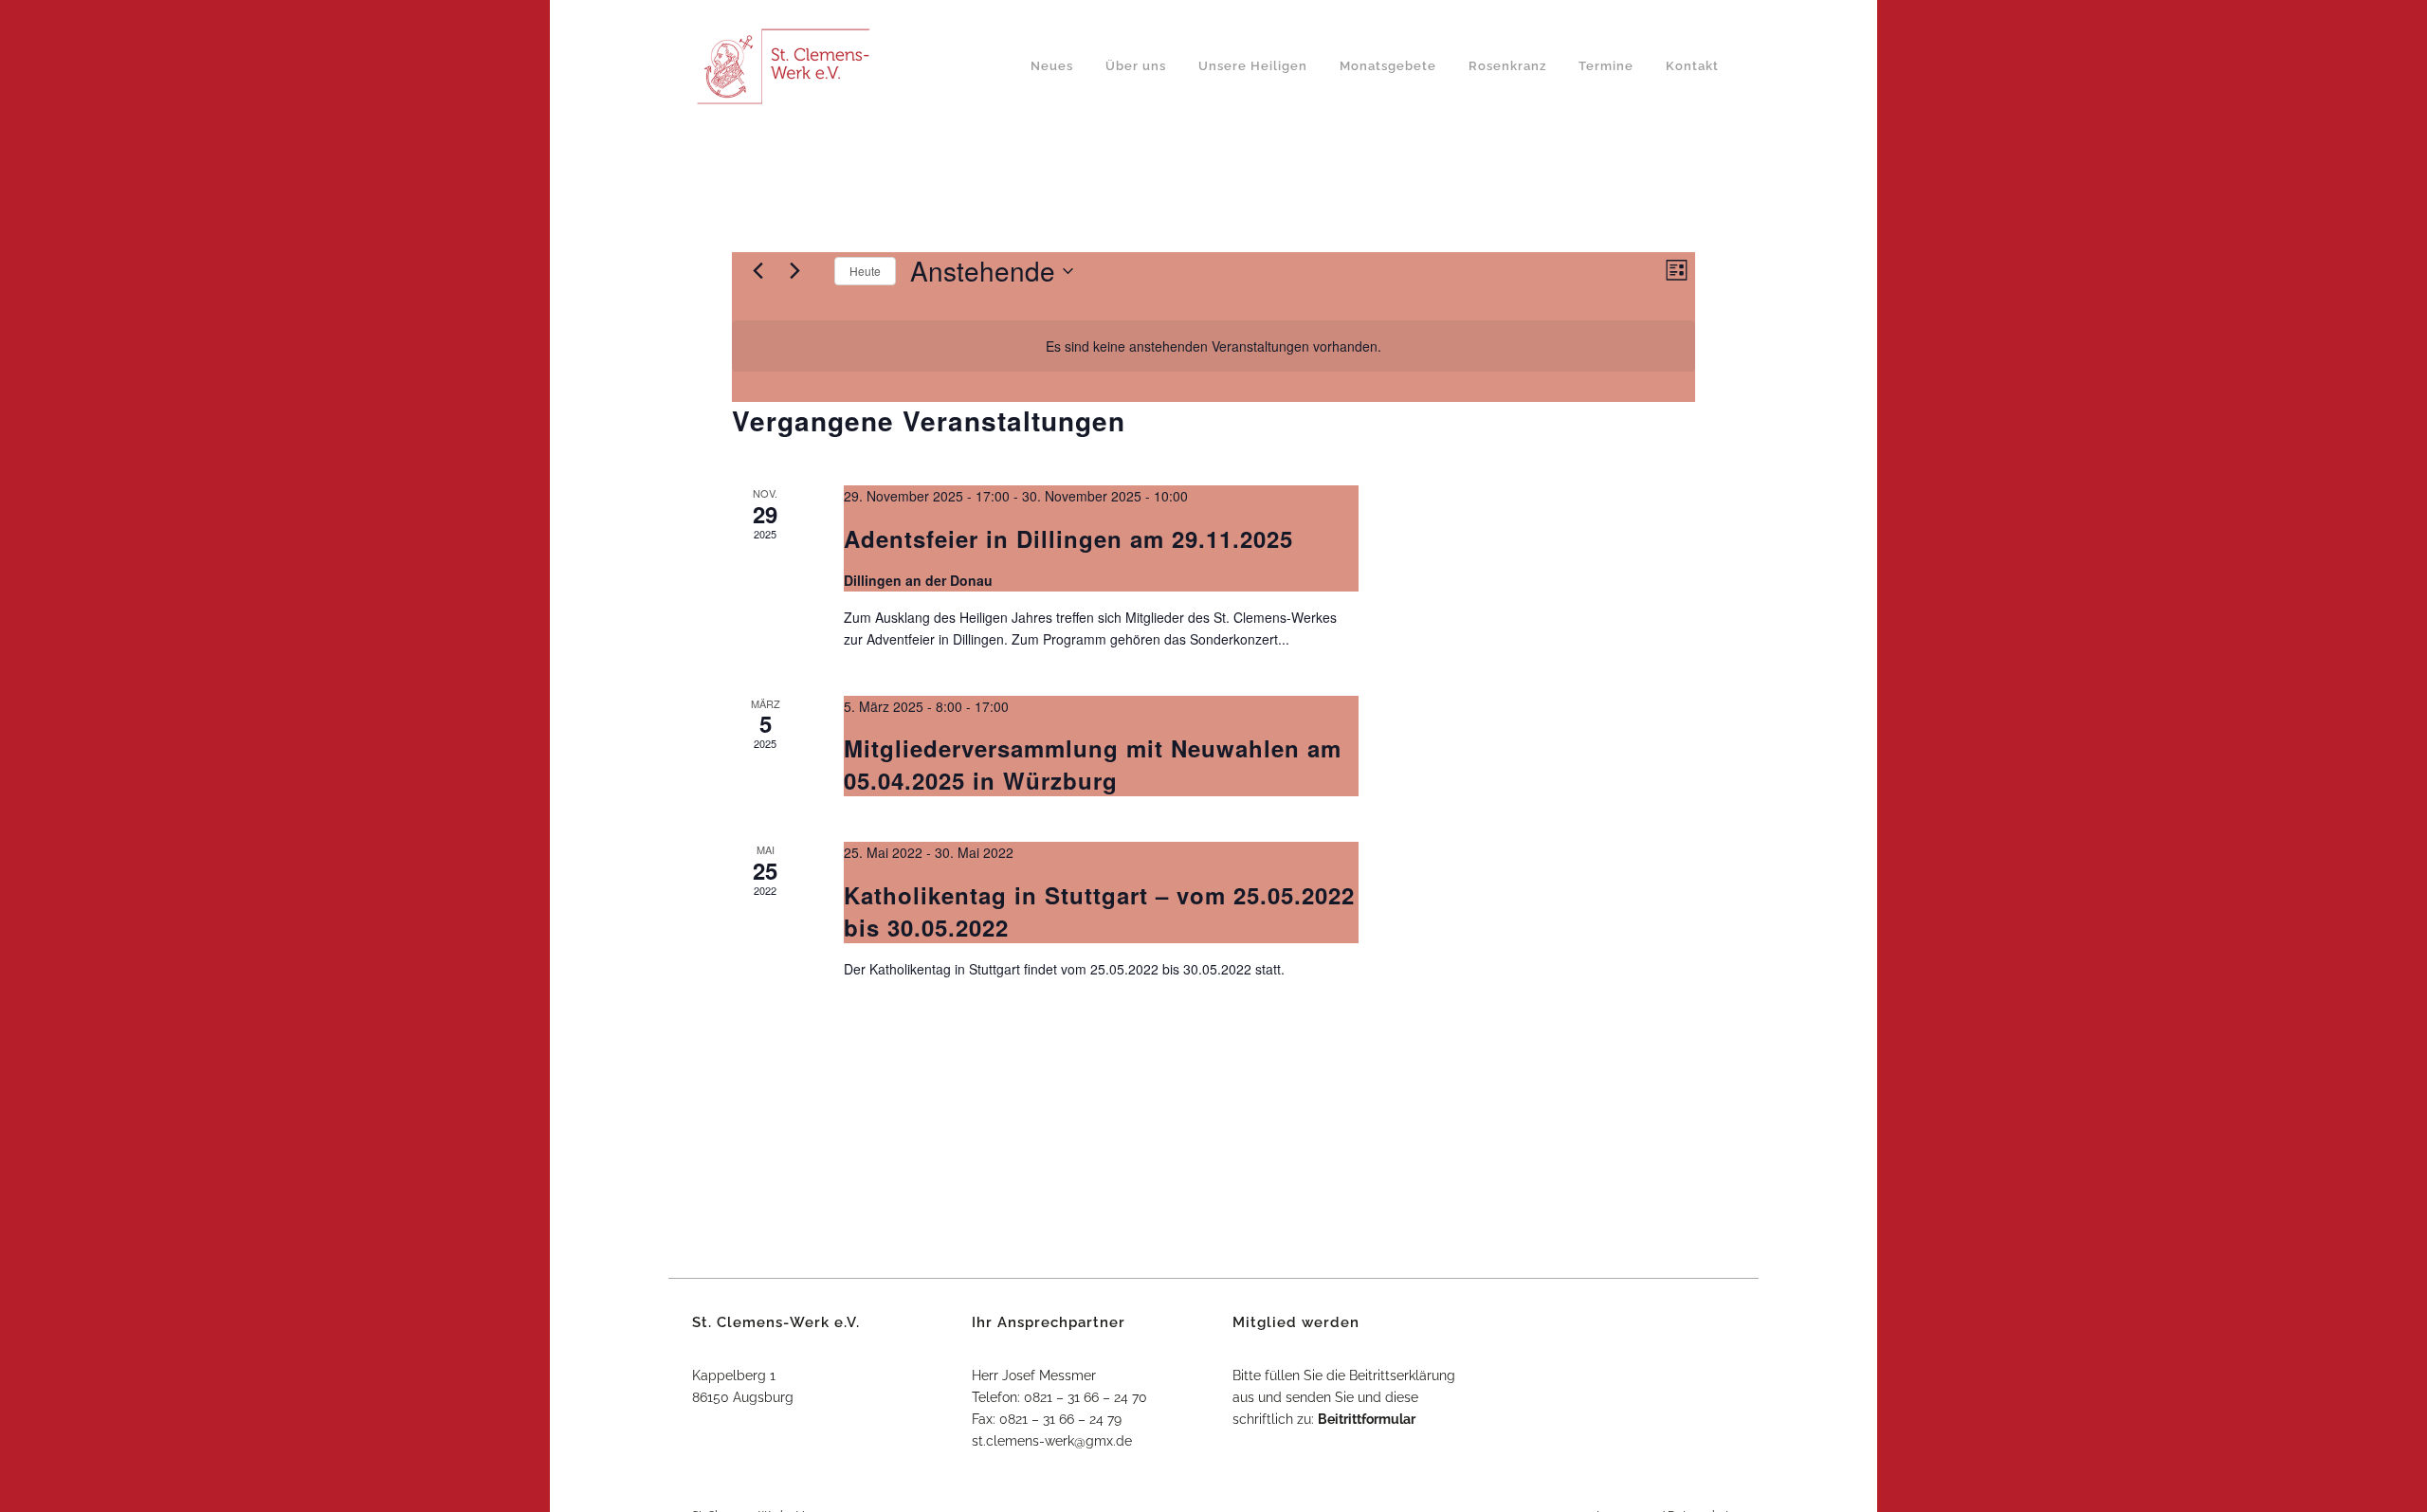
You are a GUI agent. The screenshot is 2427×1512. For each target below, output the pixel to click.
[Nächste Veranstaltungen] (794, 271)
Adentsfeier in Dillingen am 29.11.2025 (1068, 538)
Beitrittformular (1367, 1419)
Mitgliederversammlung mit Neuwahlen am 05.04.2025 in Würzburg (1093, 764)
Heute (865, 271)
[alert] (1213, 346)
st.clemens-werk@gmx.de (1052, 1441)
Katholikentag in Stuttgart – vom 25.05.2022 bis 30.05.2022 (1099, 911)
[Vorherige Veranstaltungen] (757, 271)
